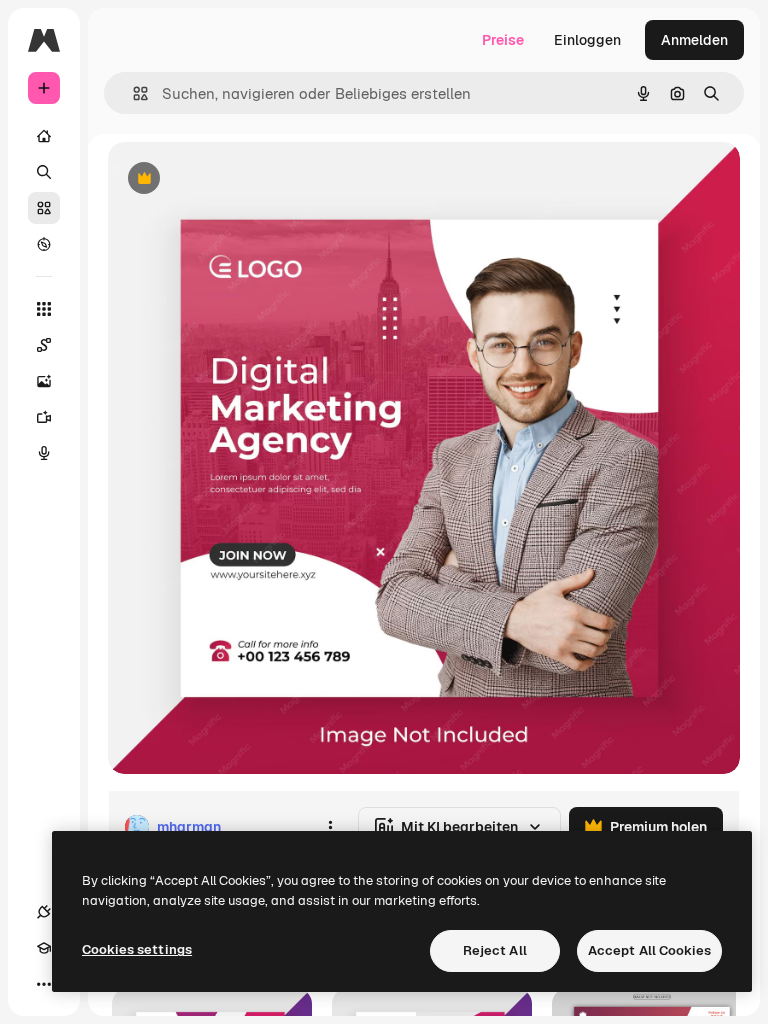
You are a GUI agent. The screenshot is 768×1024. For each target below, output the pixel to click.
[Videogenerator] (44, 417)
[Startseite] (44, 136)
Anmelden (694, 40)
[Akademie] (44, 948)
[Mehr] (44, 984)
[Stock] (44, 208)
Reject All (495, 950)
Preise (503, 40)
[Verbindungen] (44, 912)
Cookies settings (137, 949)
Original (236, 179)
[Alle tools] (44, 309)
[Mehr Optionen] (330, 827)
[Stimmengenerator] (44, 453)
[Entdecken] (44, 244)
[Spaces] (44, 345)
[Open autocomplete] (132, 93)
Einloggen (587, 40)
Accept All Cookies (649, 950)
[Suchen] (44, 172)
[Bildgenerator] (44, 381)
